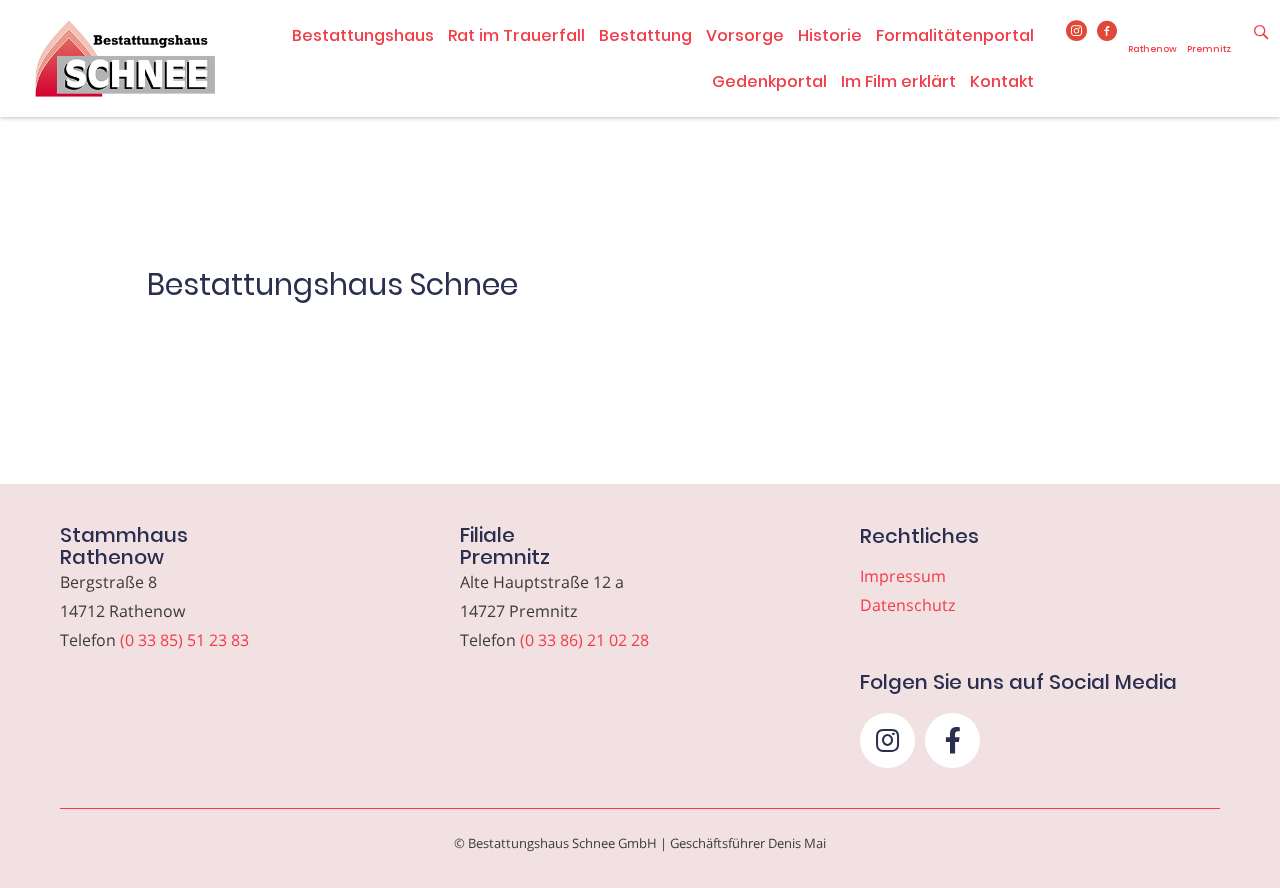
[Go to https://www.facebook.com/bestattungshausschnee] (1107, 32)
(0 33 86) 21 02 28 (584, 640)
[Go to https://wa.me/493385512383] (1152, 39)
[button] (887, 740)
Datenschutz (907, 605)
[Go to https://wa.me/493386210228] (1209, 39)
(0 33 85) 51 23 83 (184, 640)
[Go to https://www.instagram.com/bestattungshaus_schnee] (1076, 32)
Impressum (903, 576)
